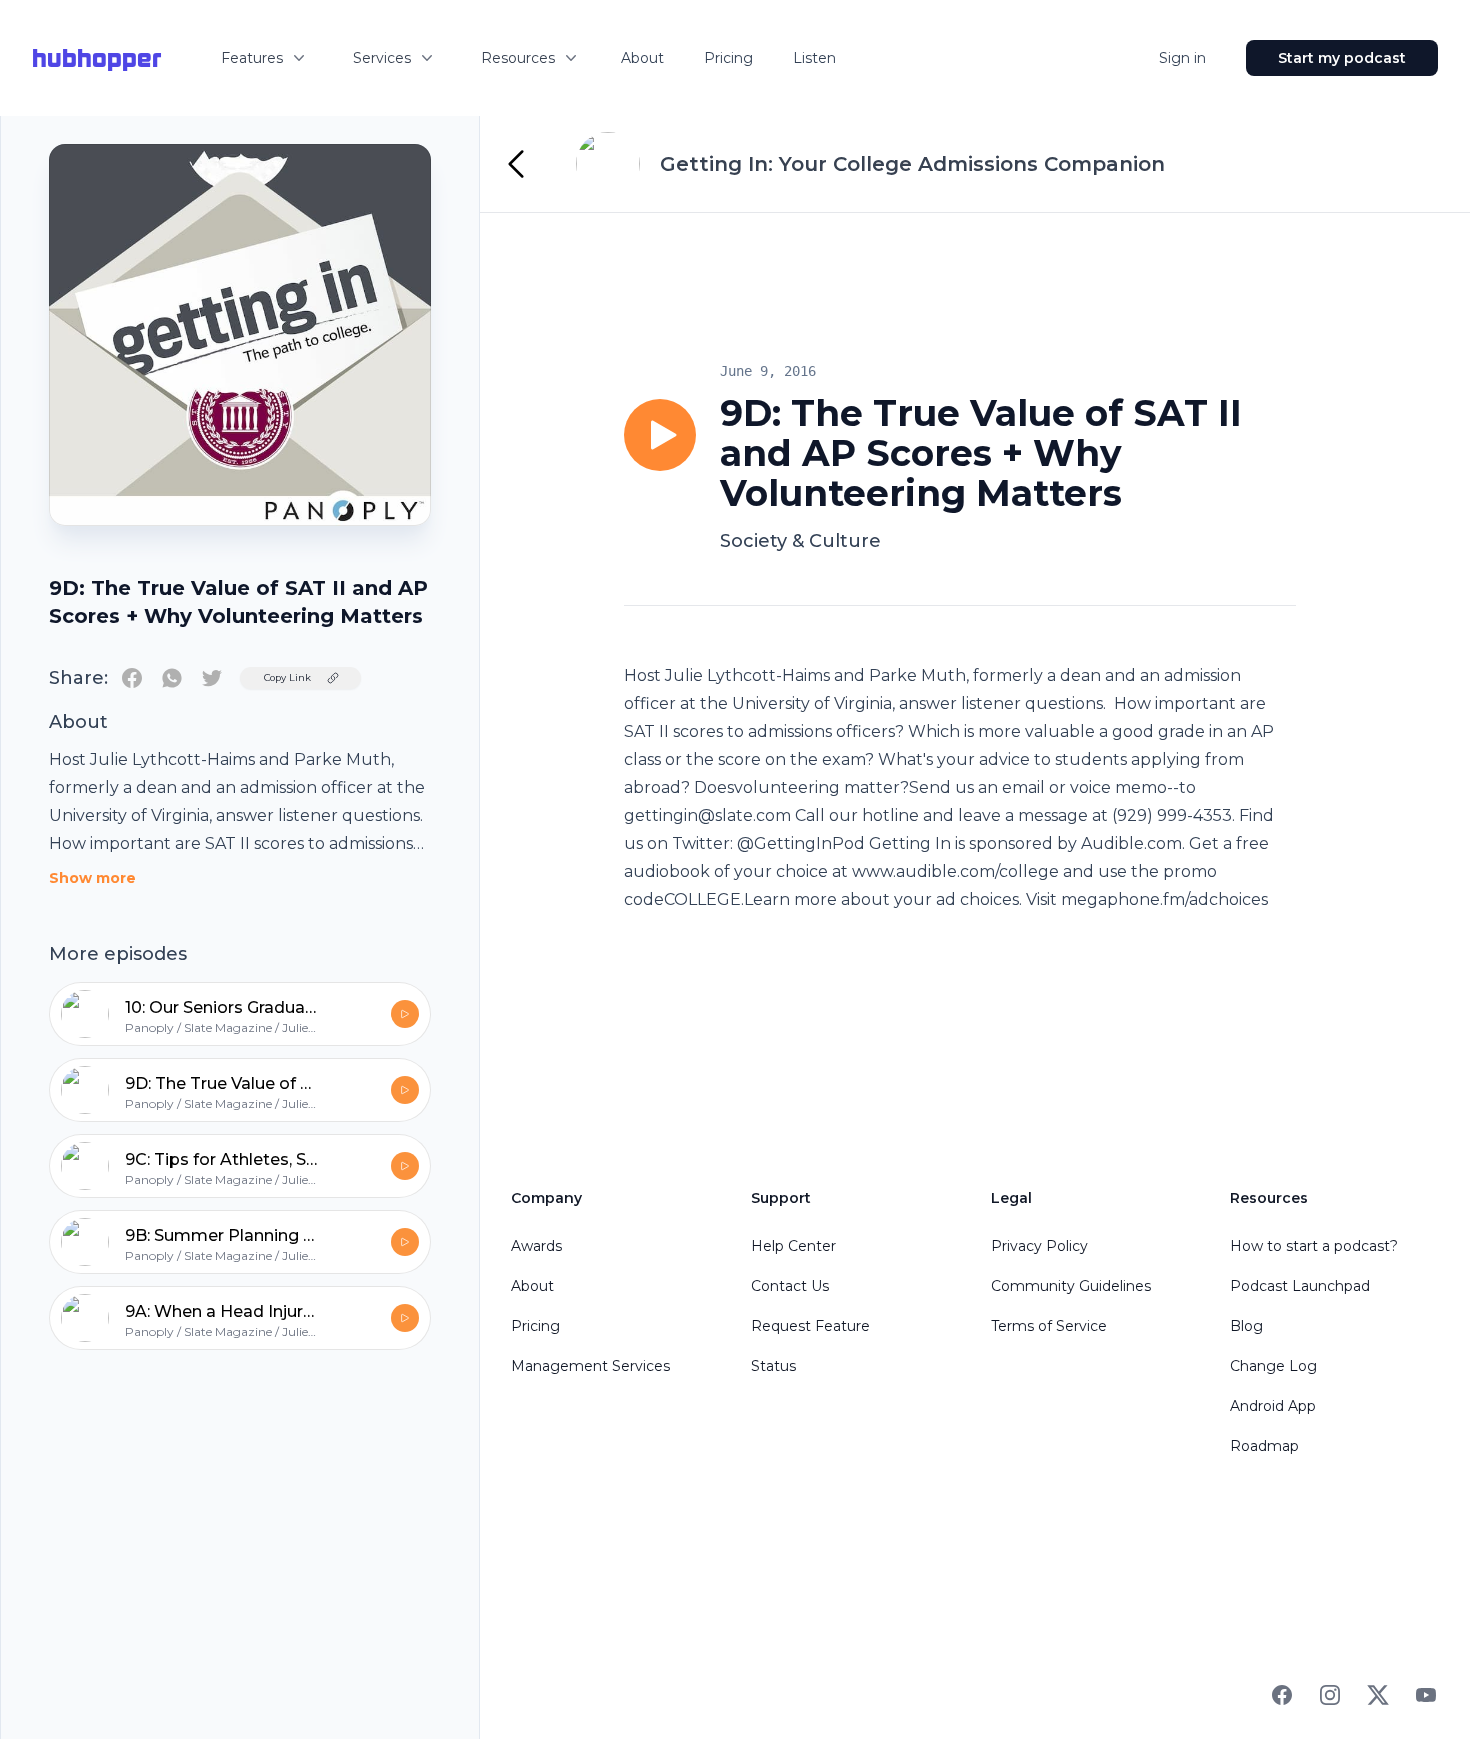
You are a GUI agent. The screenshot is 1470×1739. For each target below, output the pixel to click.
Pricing (728, 58)
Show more (92, 878)
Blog (1246, 1326)
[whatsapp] (172, 678)
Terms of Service (1049, 1326)
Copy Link (287, 677)
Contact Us (790, 1286)
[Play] (660, 435)
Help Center (793, 1246)
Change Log (1273, 1366)
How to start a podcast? (1314, 1246)
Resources (518, 58)
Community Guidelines (1071, 1286)
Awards (536, 1246)
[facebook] (132, 678)
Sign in (1182, 58)
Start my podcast (1342, 58)
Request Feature (810, 1326)
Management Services (590, 1366)
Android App (1273, 1406)
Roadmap (1264, 1446)
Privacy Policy (1039, 1246)
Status (773, 1366)
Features (252, 58)
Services (382, 58)
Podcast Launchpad (1300, 1286)
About (642, 58)
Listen (814, 58)
